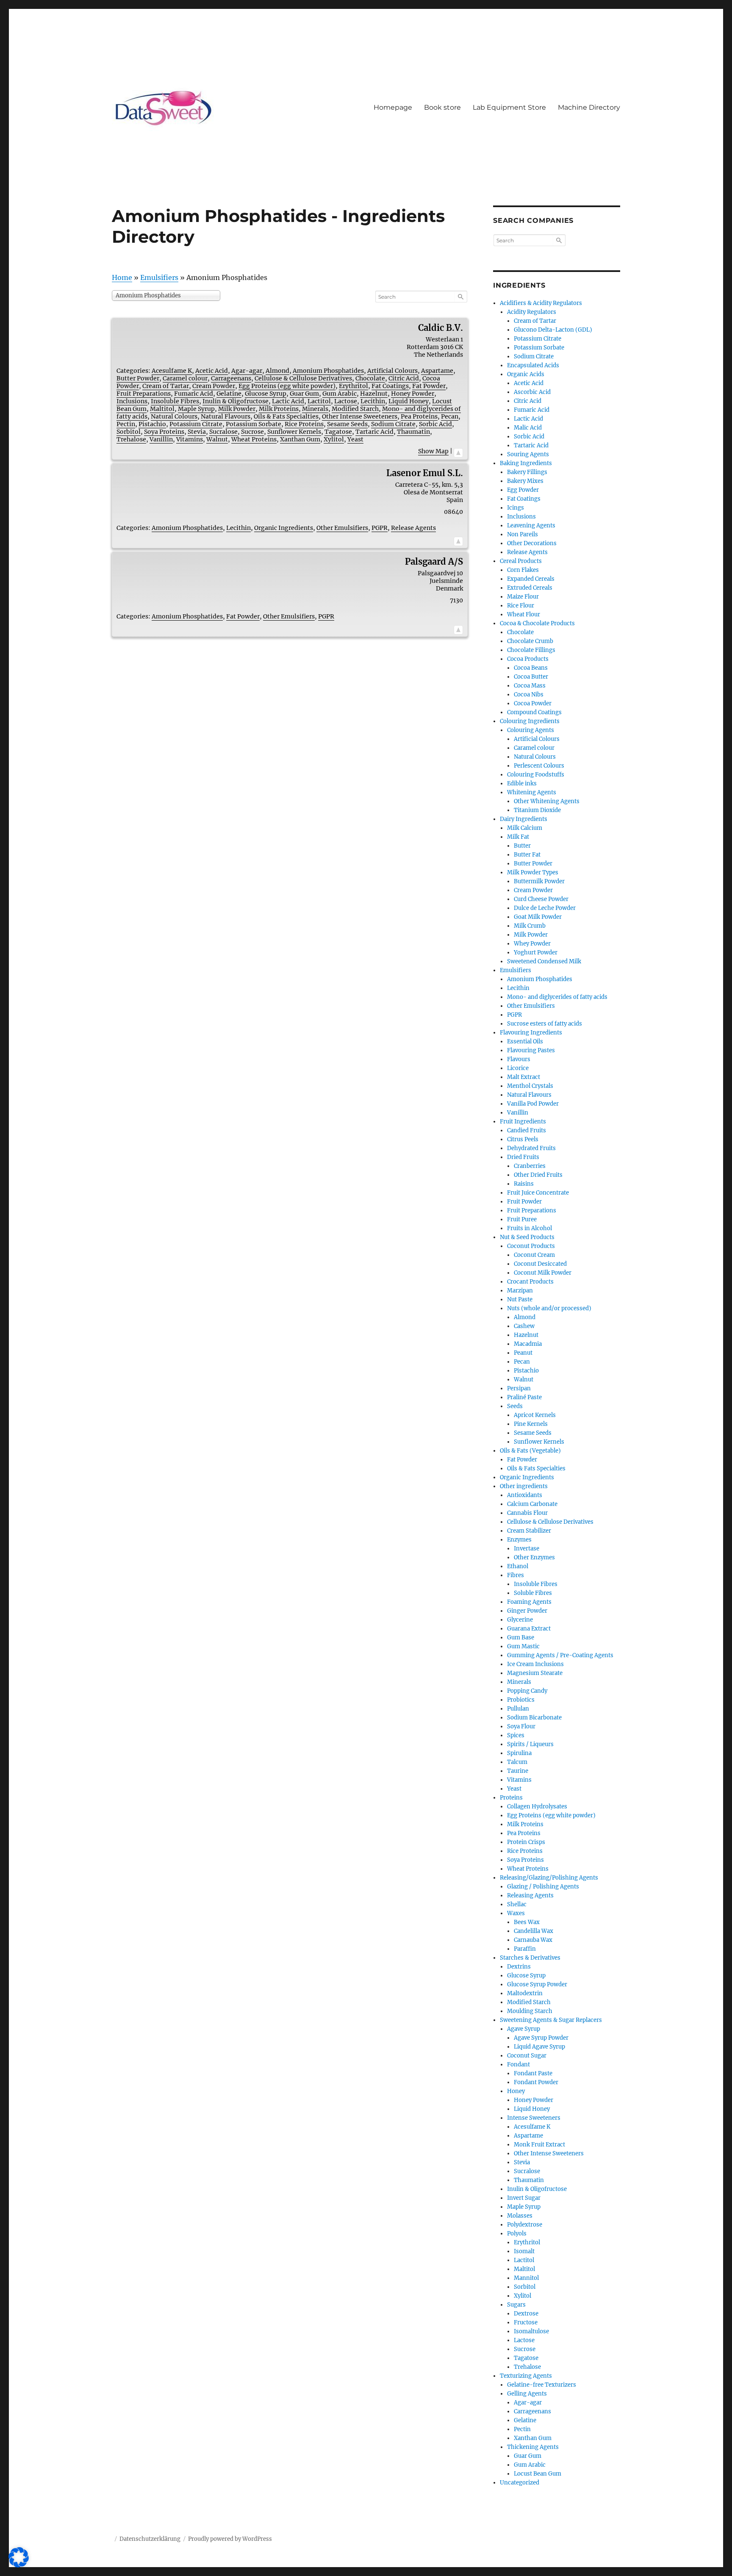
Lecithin (373, 401)
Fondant (518, 2064)
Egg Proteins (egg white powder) (287, 386)
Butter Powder (138, 378)
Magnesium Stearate (535, 1673)
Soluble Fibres (533, 1593)
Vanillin (161, 439)
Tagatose (338, 432)
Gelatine (229, 394)
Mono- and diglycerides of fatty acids (557, 997)
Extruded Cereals (530, 588)
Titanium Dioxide (537, 810)
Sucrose (252, 432)
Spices (516, 1735)
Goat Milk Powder (538, 917)
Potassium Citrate (196, 424)
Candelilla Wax (534, 1931)
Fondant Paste (533, 2073)
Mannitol (526, 2278)
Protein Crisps (526, 1842)
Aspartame (437, 371)
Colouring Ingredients (530, 721)
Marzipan (520, 1291)
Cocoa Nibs (529, 695)
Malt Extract (524, 1077)
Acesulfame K (172, 371)
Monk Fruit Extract (539, 2145)
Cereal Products (521, 561)
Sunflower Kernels (294, 432)
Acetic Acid (212, 371)
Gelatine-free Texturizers (542, 2385)
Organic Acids (526, 374)
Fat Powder (429, 386)
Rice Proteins (304, 424)
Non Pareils (523, 534)
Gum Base (521, 1637)
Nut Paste (520, 1299)
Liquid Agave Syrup (539, 2047)
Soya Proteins (164, 432)
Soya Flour (521, 1726)
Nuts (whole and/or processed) (549, 1308)
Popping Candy (527, 1691)
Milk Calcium (525, 828)
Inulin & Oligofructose (236, 401)
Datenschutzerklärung (150, 2539)
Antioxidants (525, 1495)
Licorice (518, 1068)
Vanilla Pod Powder (533, 1104)
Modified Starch (355, 409)
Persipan (519, 1388)
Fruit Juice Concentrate (538, 1193)
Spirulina (519, 1753)
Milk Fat (518, 837)
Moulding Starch (530, 2011)
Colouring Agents (531, 730)
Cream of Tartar (166, 386)
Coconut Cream (534, 1255)
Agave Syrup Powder (541, 2038)
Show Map (433, 451)
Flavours (519, 1059)
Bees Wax (527, 1922)
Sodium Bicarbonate (534, 1718)
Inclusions (132, 401)
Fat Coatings (390, 386)
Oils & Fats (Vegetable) (530, 1451)
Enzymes (519, 1540)
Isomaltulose (531, 2331)
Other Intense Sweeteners (360, 416)
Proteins (511, 1798)
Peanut (523, 1353)
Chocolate (370, 378)
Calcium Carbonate (532, 1504)
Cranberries (530, 1166)
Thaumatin (413, 432)
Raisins (524, 1184)
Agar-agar (247, 371)
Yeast (355, 439)
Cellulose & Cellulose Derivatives (303, 378)
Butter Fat (527, 855)
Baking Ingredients (526, 463)
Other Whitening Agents (547, 801)
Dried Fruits (523, 1157)
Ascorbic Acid (532, 392)
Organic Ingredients (284, 528)
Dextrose (526, 2314)
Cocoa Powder (533, 703)
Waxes (516, 1913)
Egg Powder (523, 490)
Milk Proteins (279, 409)
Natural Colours (174, 416)
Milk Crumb (530, 926)
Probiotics (521, 1700)
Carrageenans (231, 378)
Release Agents (413, 528)
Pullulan (518, 1709)
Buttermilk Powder (539, 881)
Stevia (197, 432)
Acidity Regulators (532, 312)
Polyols (517, 2234)
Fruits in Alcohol (530, 1228)
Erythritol (354, 386)
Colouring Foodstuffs (536, 775)
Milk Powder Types (533, 872)
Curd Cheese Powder (541, 899)
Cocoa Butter (531, 677)
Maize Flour (523, 597)
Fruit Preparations (144, 394)
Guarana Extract (529, 1629)
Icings (516, 508)
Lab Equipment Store (509, 107)
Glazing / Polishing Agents (543, 1887)
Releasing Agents (530, 1895)
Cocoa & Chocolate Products (537, 623)
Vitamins (190, 439)
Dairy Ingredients (524, 819)
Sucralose (223, 432)
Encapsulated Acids (533, 365)
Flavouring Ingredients (531, 1033)
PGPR (380, 528)
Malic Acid (528, 428)
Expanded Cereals (531, 579)
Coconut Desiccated (540, 1264)
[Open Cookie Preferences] (19, 2565)
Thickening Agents (533, 2447)
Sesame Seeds (347, 424)
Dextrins (519, 1967)
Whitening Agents (532, 792)
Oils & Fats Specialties (286, 416)
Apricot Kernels (535, 1415)
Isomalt (524, 2251)
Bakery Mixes (525, 481)
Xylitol (334, 439)
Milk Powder (237, 409)
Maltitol (162, 409)
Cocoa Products (528, 659)
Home (122, 277)
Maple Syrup (196, 409)
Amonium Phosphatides (328, 371)
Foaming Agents (529, 1602)
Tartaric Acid (374, 432)
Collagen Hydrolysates (537, 1807)
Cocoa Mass (530, 686)
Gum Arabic (340, 394)
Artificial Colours (392, 371)
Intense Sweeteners (534, 2118)
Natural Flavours (226, 416)
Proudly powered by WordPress (230, 2539)
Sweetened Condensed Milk (544, 961)
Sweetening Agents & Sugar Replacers (551, 2020)
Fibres (516, 1575)
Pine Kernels (531, 1424)
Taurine (518, 1771)
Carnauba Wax (533, 1940)
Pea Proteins (419, 416)
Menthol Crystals (530, 1086)
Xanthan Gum (300, 439)
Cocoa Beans (531, 668)
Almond (277, 371)
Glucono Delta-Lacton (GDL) (553, 330)
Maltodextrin (525, 1993)
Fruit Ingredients (523, 1122)
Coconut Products (531, 1246)
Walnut (217, 439)
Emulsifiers (159, 277)
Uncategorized (520, 2483)
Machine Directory (589, 107)
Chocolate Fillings (531, 650)
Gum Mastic (523, 1646)
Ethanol (518, 1566)
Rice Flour (521, 606)
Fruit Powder (524, 1202)
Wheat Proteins (254, 439)
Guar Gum (304, 394)
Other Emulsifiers (342, 528)
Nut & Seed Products (527, 1237)
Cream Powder (214, 386)
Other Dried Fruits (538, 1175)
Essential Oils (525, 1041)
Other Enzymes (534, 1557)
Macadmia (528, 1344)
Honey (516, 2091)
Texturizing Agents (526, 2376)
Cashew (524, 1326)
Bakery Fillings (527, 472)
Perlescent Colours (539, 766)
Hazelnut (374, 394)
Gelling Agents (527, 2394)
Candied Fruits (527, 1130)
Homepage (393, 107)
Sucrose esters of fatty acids (545, 1024)
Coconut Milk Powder (543, 1273)
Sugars (516, 2305)
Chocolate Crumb (530, 641)
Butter (522, 846)
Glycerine (520, 1620)
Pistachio (152, 424)
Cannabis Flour (527, 1513)
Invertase (527, 1549)
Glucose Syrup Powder (537, 1984)
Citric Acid (404, 378)
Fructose (526, 2322)
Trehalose (131, 439)
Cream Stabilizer (529, 1531)
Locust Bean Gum (538, 2474)
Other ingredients (524, 1486)
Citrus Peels (523, 1139)
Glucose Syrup (266, 394)
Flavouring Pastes (531, 1050)
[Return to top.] (458, 451)
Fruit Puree (522, 1219)
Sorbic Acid (435, 424)
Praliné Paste (524, 1397)
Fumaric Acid (194, 394)
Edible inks (522, 783)
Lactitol (319, 401)
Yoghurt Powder (536, 952)
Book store (442, 107)
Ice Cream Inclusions (535, 1664)
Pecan (450, 416)
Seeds (515, 1406)
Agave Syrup (524, 2029)
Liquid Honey (409, 401)
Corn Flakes (523, 570)
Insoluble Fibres (175, 401)
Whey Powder (532, 944)
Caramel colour (185, 378)
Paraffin (525, 1949)
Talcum (517, 1762)
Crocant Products (530, 1282)
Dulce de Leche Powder (545, 908)
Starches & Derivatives (530, 1958)
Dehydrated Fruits (531, 1148)
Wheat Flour (524, 614)
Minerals (315, 409)
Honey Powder (413, 394)
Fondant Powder (536, 2082)
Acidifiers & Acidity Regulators (541, 303)
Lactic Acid (288, 401)
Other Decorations (532, 543)
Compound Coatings (534, 712)
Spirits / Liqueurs (530, 1744)
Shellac (517, 1904)
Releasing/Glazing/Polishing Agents (549, 1878)
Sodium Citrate (393, 424)
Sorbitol (129, 432)
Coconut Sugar (527, 2056)
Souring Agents (528, 454)
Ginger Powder (527, 1611)
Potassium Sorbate (254, 424)
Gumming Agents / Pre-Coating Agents (560, 1655)
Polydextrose (525, 2225)
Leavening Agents (531, 525)
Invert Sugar (524, 2198)
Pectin (126, 424)
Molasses (520, 2216)
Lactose (346, 401)
